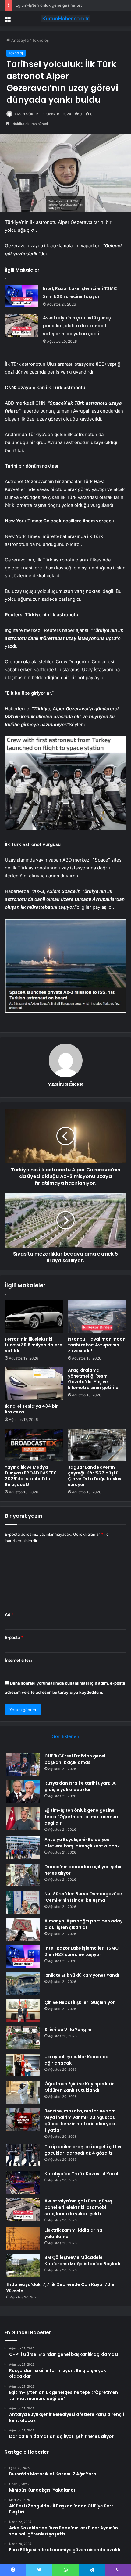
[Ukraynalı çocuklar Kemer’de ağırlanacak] (23, 2065)
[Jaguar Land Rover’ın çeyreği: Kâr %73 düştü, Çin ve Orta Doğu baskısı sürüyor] (97, 1445)
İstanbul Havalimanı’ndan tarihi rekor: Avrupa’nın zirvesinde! (97, 1345)
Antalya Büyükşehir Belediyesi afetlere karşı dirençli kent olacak (82, 1843)
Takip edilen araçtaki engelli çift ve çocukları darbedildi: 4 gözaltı (84, 2150)
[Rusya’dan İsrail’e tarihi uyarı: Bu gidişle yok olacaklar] (23, 1791)
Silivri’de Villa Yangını (68, 2030)
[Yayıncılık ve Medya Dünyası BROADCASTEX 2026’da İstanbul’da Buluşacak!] (34, 1445)
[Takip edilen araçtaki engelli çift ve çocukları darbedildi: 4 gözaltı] (23, 2155)
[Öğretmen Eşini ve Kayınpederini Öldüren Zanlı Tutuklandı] (23, 2092)
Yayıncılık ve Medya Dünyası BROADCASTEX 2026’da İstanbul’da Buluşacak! (31, 1476)
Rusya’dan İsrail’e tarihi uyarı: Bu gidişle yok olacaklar (81, 1786)
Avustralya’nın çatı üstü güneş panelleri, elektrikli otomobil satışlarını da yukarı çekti (77, 326)
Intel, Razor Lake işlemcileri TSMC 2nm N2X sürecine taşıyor (81, 1951)
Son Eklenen (66, 1736)
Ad (9, 1614)
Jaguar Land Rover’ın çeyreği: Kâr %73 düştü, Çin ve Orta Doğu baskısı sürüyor (95, 1476)
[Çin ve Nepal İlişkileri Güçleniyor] (23, 2011)
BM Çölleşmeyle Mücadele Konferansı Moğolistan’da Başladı (82, 2261)
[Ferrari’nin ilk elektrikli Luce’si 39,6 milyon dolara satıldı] (34, 1317)
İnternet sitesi (18, 1660)
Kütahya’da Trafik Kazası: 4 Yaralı (82, 2174)
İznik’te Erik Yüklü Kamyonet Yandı (82, 1975)
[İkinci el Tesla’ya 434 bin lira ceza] (34, 1384)
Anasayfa (19, 40)
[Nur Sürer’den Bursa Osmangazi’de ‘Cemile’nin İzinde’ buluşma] (23, 1902)
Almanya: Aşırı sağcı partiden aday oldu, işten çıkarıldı (83, 1924)
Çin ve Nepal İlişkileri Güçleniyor (80, 2002)
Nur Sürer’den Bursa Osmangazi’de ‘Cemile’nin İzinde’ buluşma (83, 1897)
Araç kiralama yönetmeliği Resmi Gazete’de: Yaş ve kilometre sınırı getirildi (94, 1379)
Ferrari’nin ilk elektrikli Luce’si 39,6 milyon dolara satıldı (34, 1345)
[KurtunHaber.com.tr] (65, 19)
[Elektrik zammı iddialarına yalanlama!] (23, 2239)
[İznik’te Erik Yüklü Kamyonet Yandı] (23, 1984)
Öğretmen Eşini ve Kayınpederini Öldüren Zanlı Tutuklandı (80, 2087)
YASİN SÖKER (26, 114)
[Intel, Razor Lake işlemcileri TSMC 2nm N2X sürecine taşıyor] (22, 296)
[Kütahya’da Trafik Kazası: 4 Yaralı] (23, 2182)
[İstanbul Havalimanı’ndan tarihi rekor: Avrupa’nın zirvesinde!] (97, 1317)
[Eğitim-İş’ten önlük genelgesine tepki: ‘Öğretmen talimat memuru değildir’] (23, 1819)
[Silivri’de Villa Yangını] (23, 2038)
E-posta (14, 1637)
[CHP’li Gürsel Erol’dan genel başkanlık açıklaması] (23, 1764)
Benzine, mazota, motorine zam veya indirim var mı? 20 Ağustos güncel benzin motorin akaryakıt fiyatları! (81, 2121)
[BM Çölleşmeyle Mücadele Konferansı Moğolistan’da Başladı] (23, 2266)
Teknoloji (40, 40)
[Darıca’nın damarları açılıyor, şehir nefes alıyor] (23, 1875)
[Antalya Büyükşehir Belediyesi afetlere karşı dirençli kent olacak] (23, 1848)
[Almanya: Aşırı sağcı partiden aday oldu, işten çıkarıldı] (23, 1929)
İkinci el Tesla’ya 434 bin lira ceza (32, 1409)
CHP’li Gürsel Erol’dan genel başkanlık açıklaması (75, 1759)
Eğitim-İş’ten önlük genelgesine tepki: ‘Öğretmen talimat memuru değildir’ (82, 1817)
